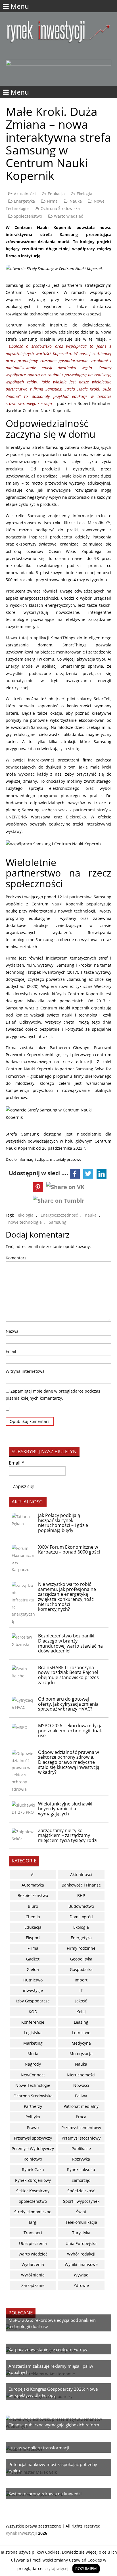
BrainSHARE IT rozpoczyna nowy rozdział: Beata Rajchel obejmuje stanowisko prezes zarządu (68, 1675)
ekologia (26, 1215)
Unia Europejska (81, 2243)
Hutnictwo (33, 1980)
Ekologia (84, 194)
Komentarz (16, 1258)
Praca (81, 2117)
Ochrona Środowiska (60, 208)
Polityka (33, 2117)
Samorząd (81, 2180)
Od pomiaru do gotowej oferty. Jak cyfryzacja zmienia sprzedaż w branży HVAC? (68, 1704)
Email (11, 1351)
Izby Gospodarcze (33, 2001)
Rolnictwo (33, 2159)
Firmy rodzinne (81, 1948)
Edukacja (56, 194)
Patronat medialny (81, 2106)
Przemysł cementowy (81, 2128)
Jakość (81, 2001)
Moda (33, 2054)
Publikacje (81, 2149)
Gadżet (33, 1959)
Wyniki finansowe (81, 2264)
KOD (33, 2012)
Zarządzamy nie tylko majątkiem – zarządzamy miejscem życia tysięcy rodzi (68, 1835)
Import (81, 1980)
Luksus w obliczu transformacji (39, 2448)
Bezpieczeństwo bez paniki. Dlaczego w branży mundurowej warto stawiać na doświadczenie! (70, 1643)
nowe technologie (25, 1222)
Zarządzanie (33, 2285)
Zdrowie (81, 2285)
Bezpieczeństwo (33, 1895)
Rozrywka (81, 2159)
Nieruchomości (81, 2075)
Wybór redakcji (81, 2254)
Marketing (33, 2043)
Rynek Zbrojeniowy (33, 2180)
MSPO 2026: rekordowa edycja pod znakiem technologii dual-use (70, 1731)
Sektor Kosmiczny (33, 2191)
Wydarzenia (33, 2264)
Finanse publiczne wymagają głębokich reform (54, 2425)
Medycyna (81, 2043)
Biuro (33, 1906)
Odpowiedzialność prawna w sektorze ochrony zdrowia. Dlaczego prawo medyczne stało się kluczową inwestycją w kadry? (69, 1762)
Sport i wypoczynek (81, 2201)
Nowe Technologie (33, 2085)
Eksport (33, 1938)
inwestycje (33, 1990)
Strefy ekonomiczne (33, 2212)
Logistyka (33, 2033)
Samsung (58, 1222)
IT (81, 1990)
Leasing (81, 2022)
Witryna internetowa (25, 1371)
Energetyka (24, 201)
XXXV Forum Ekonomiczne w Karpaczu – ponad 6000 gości (69, 1550)
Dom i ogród (81, 1917)
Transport (33, 2233)
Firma (52, 201)
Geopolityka (81, 1959)
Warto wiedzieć (68, 216)
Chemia (33, 1917)
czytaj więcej (57, 2568)
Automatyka (33, 1885)
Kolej (81, 2012)
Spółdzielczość (81, 2191)
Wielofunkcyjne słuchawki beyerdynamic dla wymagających (65, 1809)
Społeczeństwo (28, 216)
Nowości (81, 2085)
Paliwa (81, 2096)
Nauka (76, 201)
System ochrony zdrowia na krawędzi (45, 2494)
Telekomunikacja (81, 2222)
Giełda (33, 1969)
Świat (81, 2212)
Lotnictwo (81, 2033)
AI (33, 1874)
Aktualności (25, 194)
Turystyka (81, 2233)
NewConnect (33, 2075)
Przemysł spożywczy (33, 2138)
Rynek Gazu (33, 2169)
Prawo (33, 2128)
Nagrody (33, 2064)
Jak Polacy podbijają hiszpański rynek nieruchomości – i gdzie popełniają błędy (63, 1523)
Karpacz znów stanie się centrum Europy (48, 2349)
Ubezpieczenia (33, 2243)
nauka (91, 1215)
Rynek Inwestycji (21, 2533)
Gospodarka (81, 1969)
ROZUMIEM (86, 2568)
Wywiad (81, 2275)
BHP (81, 1895)
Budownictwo (81, 1906)
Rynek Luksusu (81, 2169)
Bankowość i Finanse (81, 1885)
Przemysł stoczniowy (81, 2138)
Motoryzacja (81, 2054)
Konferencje (33, 2022)
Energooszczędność (59, 1215)
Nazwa (12, 1331)
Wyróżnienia (33, 2275)
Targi (33, 2222)
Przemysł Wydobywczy (33, 2149)
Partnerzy (33, 2106)
